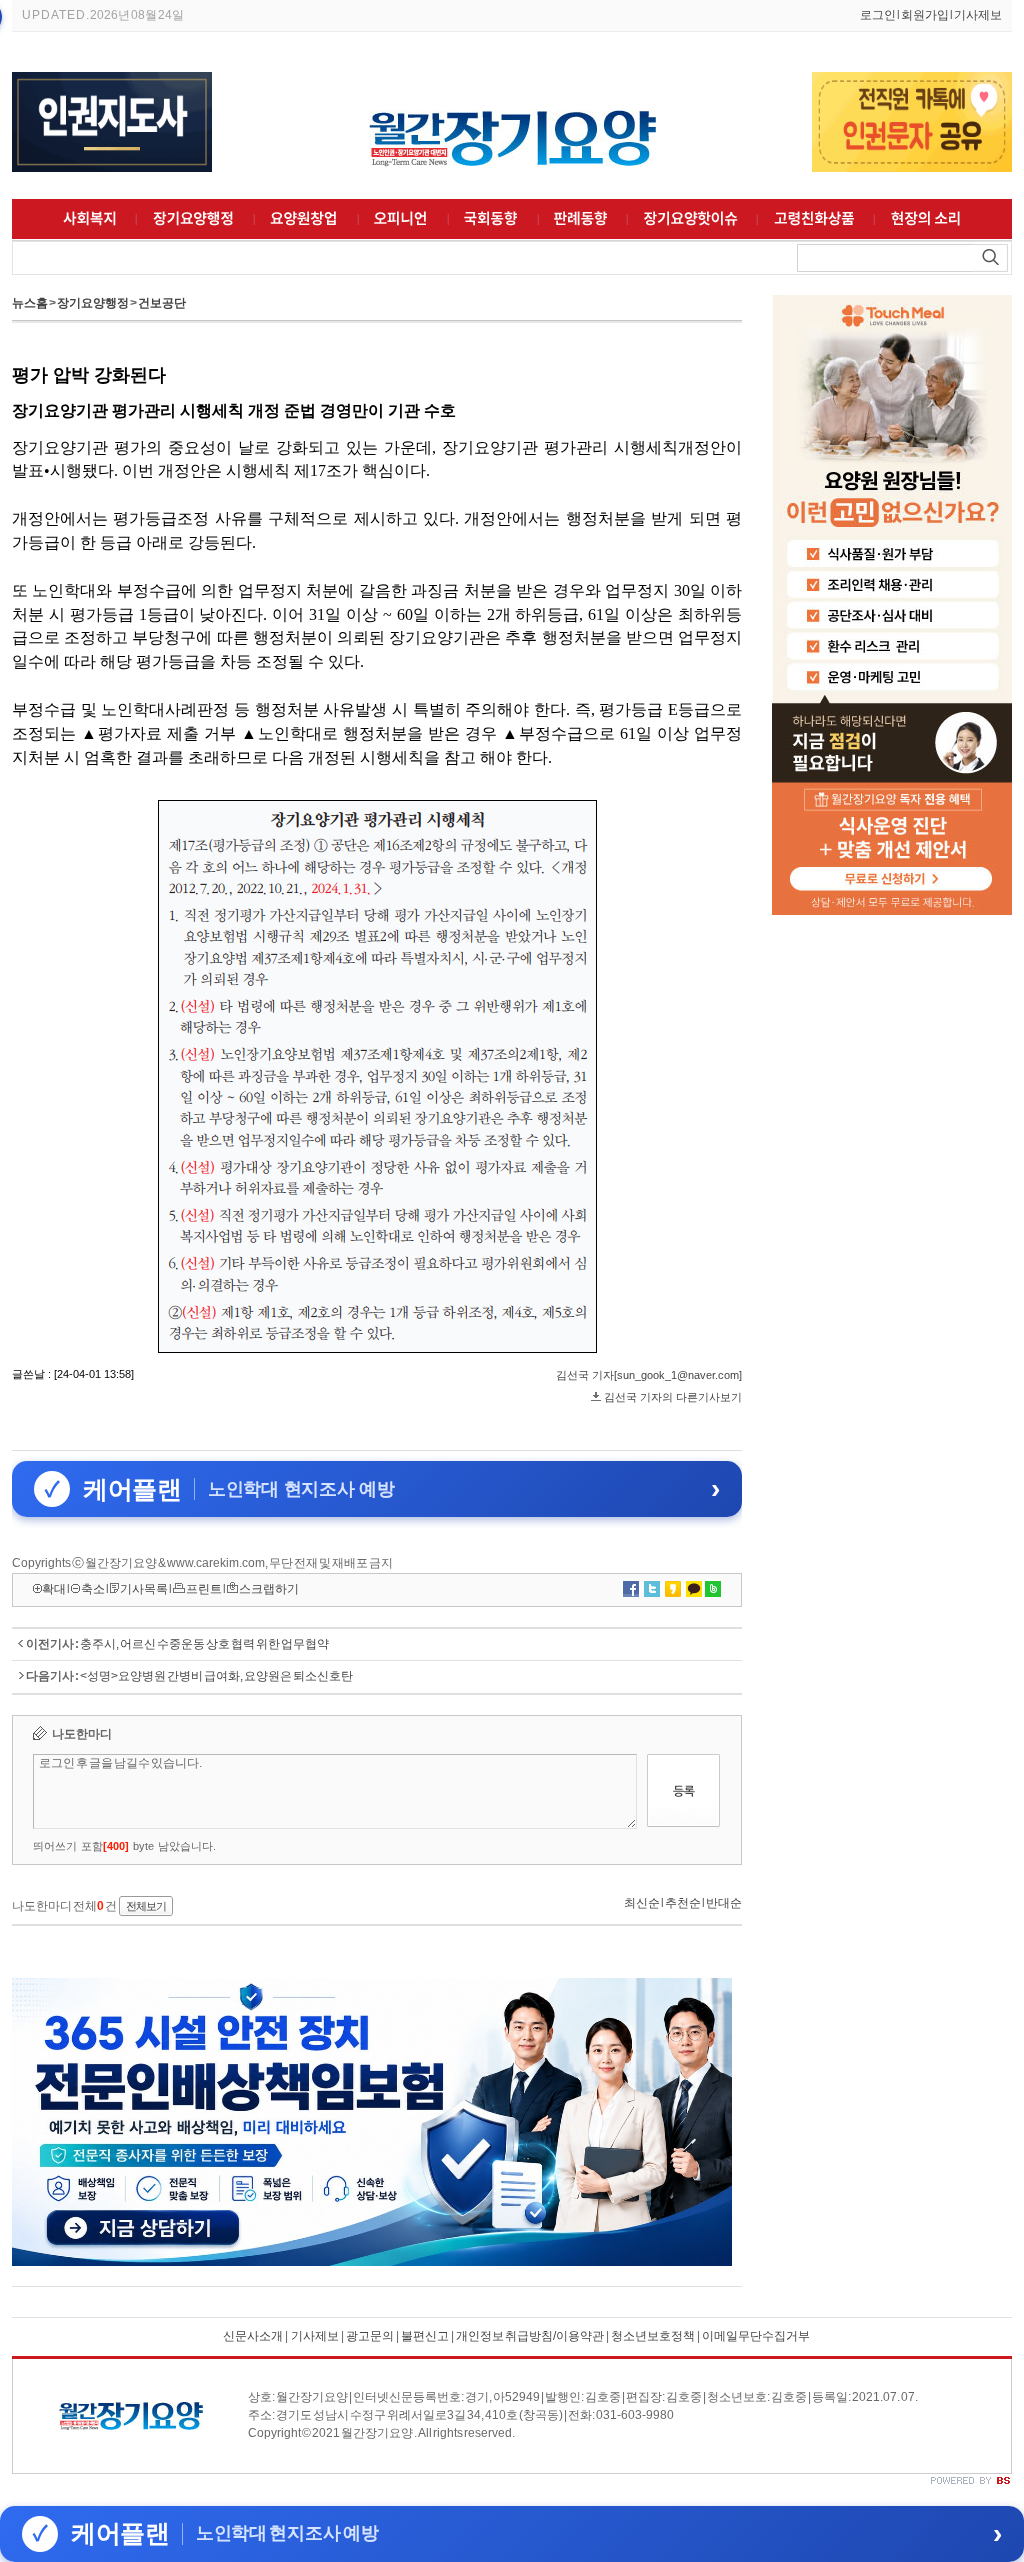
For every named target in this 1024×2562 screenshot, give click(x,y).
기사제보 (978, 15)
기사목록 (144, 1589)
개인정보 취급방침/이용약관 (530, 2336)
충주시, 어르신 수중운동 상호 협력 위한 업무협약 (204, 1644)
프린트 (204, 1589)
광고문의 (369, 2336)
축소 (93, 1589)
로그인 (878, 15)
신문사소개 (253, 2336)
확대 (54, 1589)
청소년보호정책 (653, 2336)
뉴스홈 (30, 303)
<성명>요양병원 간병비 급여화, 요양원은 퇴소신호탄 (216, 1676)
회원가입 (925, 15)
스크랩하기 (269, 1589)
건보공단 (162, 303)
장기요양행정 (93, 303)
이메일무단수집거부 (756, 2336)
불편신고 (425, 2336)
